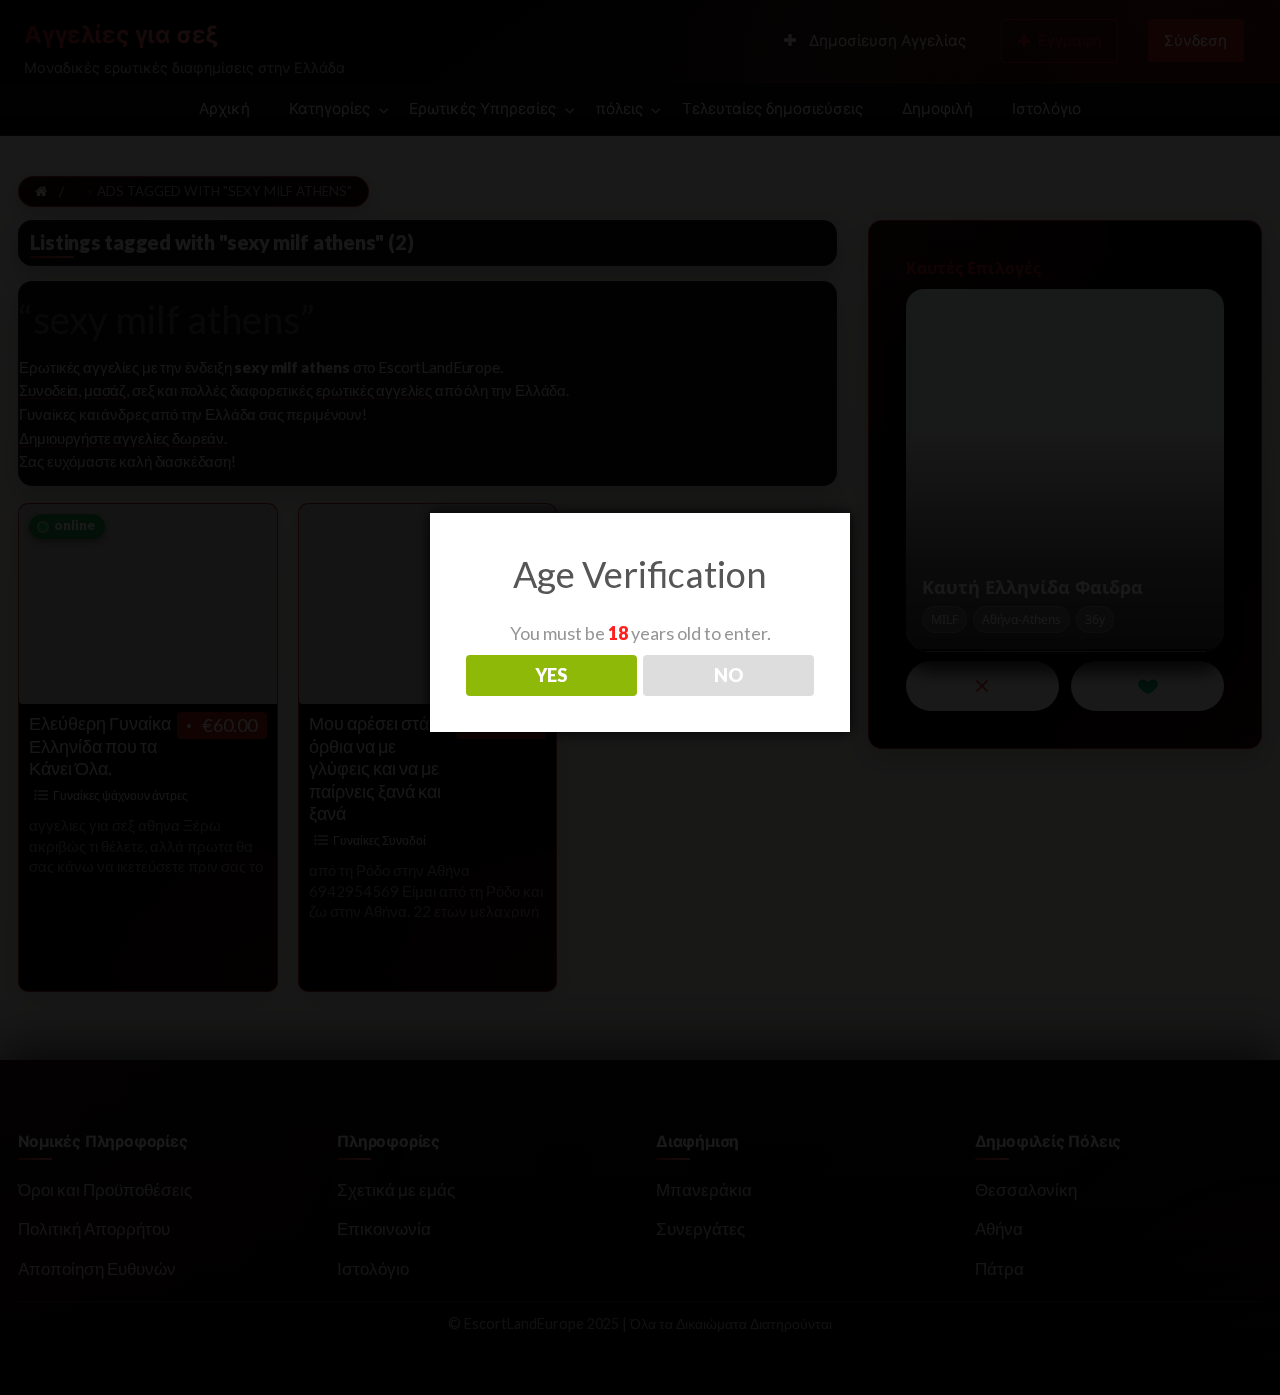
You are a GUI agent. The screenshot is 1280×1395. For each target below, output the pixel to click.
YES (551, 675)
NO (728, 675)
